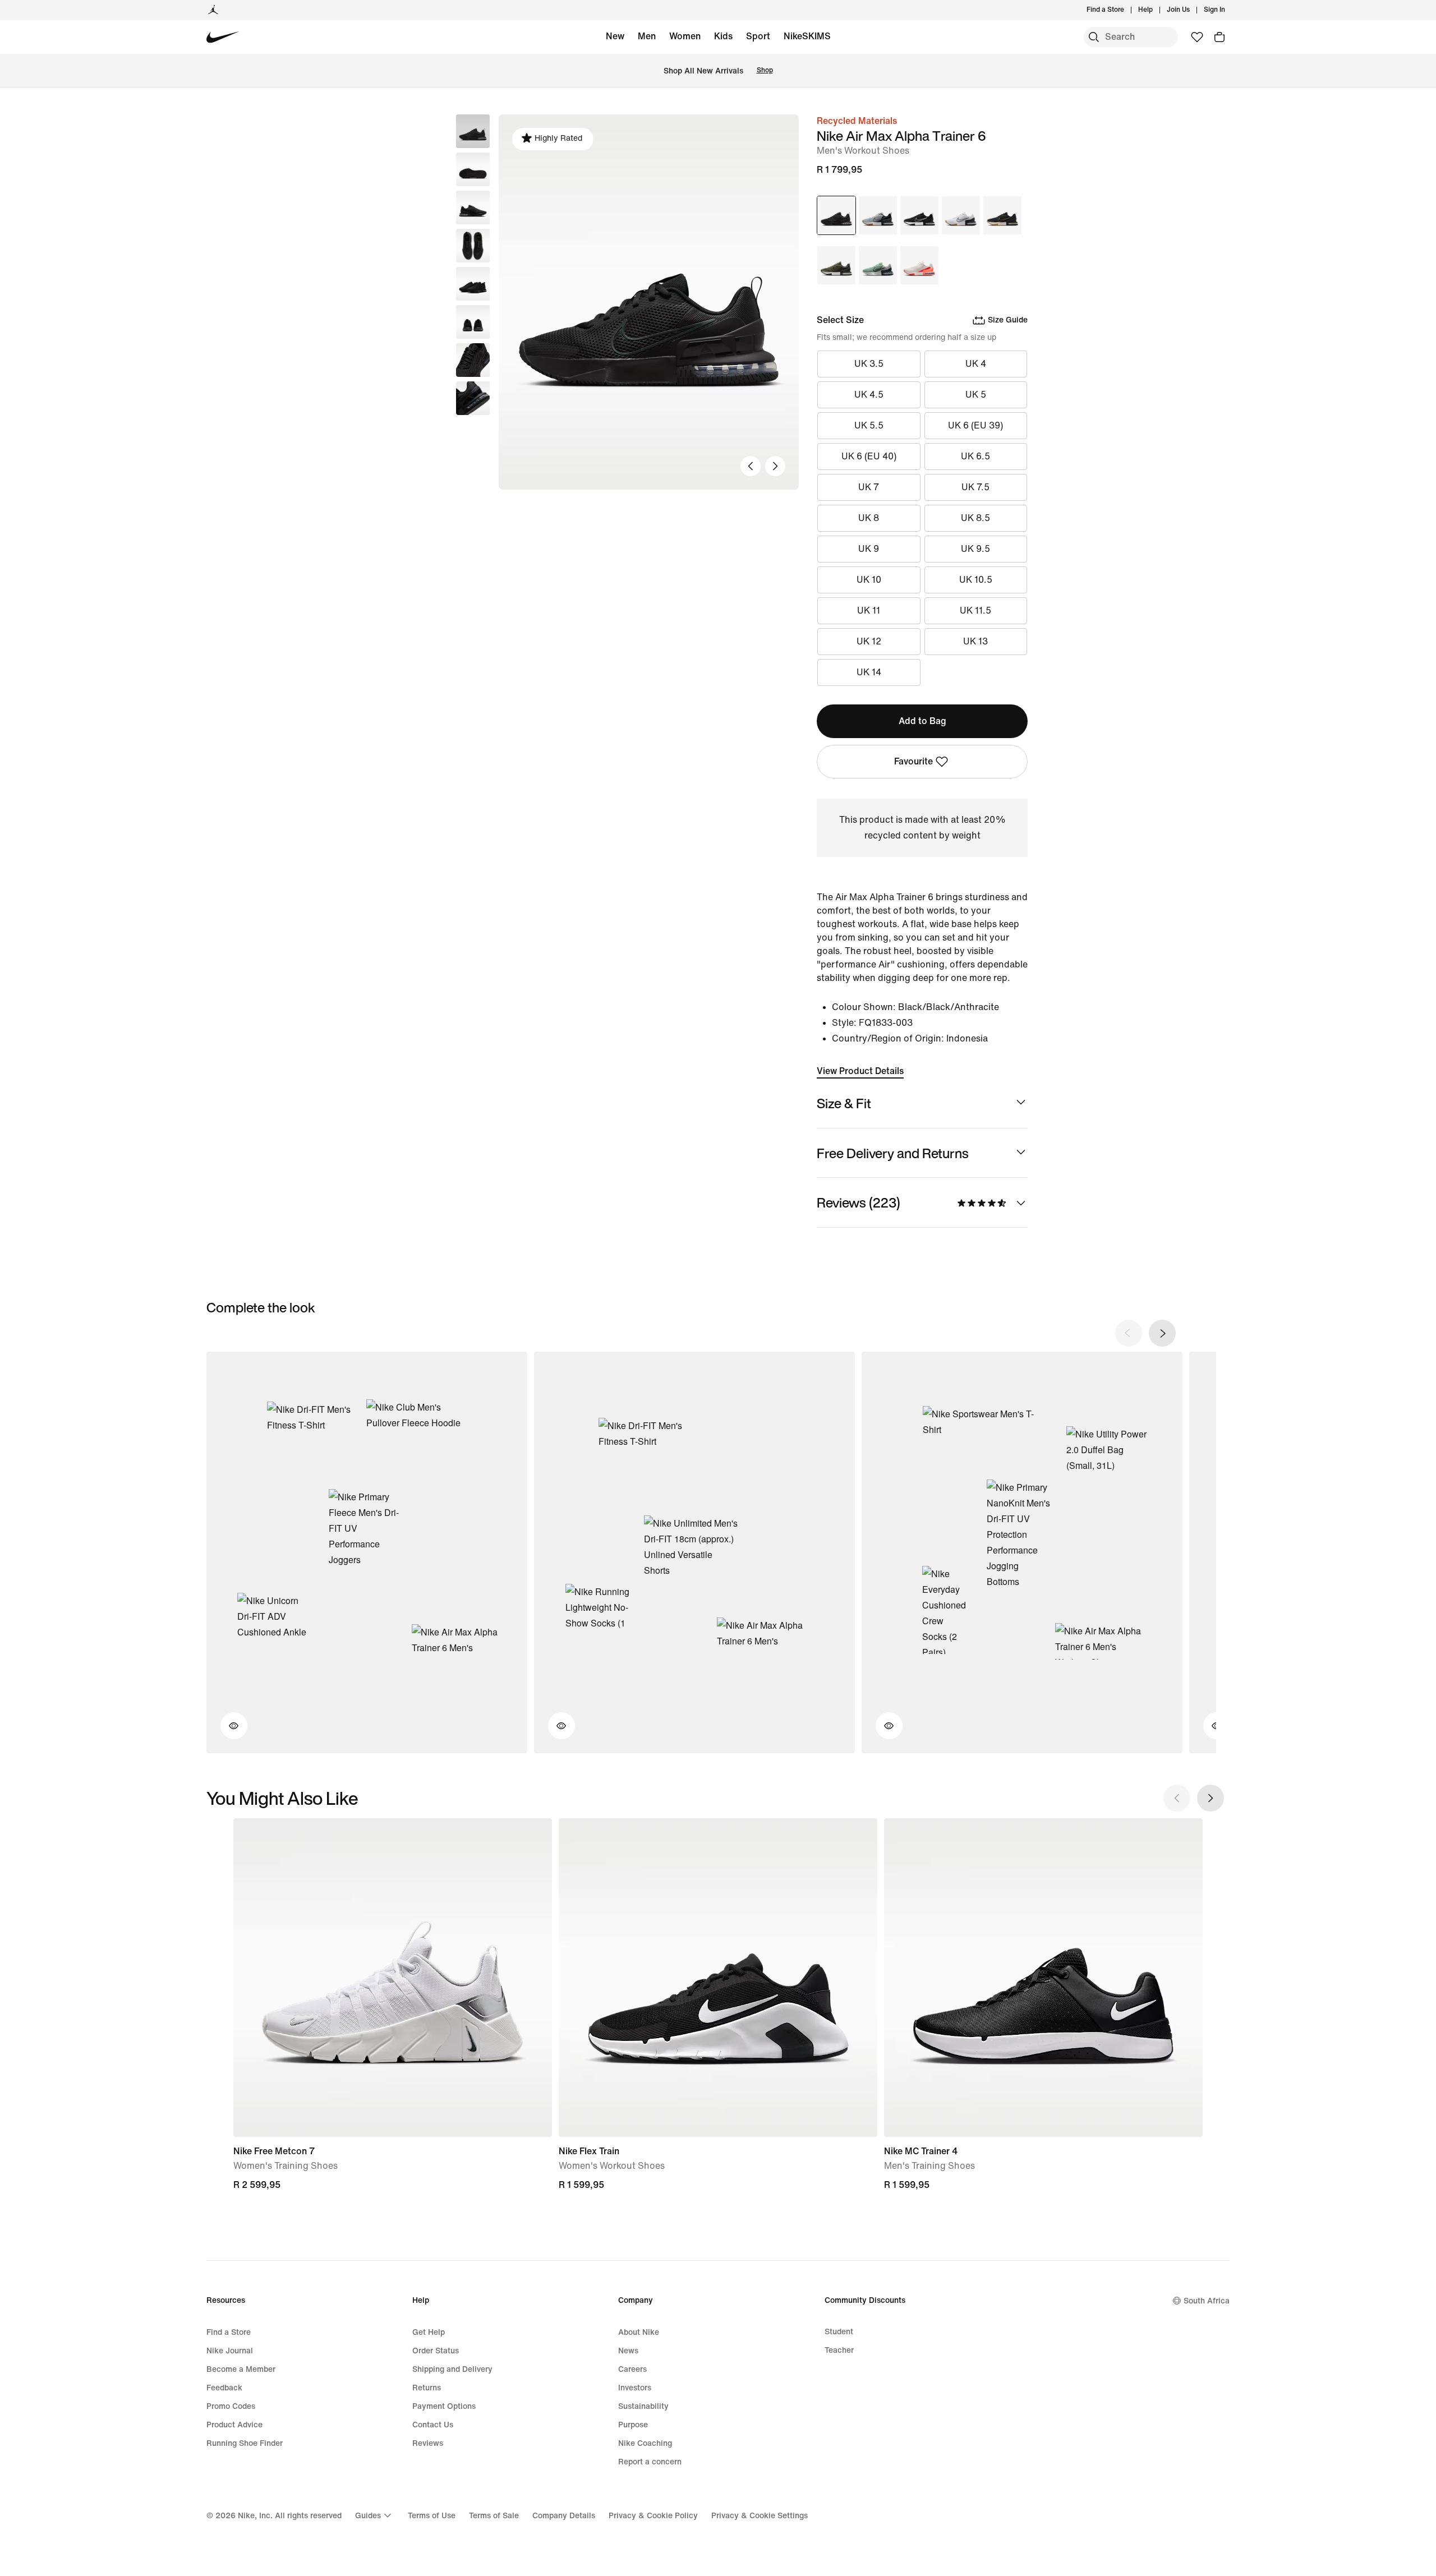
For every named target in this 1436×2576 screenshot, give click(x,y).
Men (647, 36)
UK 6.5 (975, 456)
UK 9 (869, 549)
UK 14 (869, 672)
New (615, 36)
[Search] (1094, 37)
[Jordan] (213, 10)
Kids (723, 36)
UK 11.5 (975, 610)
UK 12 (869, 641)
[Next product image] (775, 466)
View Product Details (860, 1071)
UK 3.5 (869, 364)
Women (685, 36)
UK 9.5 (975, 549)
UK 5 (976, 395)
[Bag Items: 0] (1219, 37)
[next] (1162, 1333)
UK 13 (975, 641)
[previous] (1129, 1333)
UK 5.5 (869, 425)
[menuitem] (1156, 10)
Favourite (913, 761)
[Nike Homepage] (223, 37)
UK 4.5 (869, 395)
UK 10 (869, 580)
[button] (473, 169)
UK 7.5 (975, 487)
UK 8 (869, 518)
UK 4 (976, 364)
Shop (765, 70)
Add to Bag (922, 721)
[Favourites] (1197, 37)
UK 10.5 (976, 580)
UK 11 (869, 610)
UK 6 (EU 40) (869, 456)
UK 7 (869, 487)
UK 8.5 (975, 518)
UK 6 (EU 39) (975, 425)
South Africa (1207, 2301)
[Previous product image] (751, 466)
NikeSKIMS (807, 36)
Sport (758, 36)
